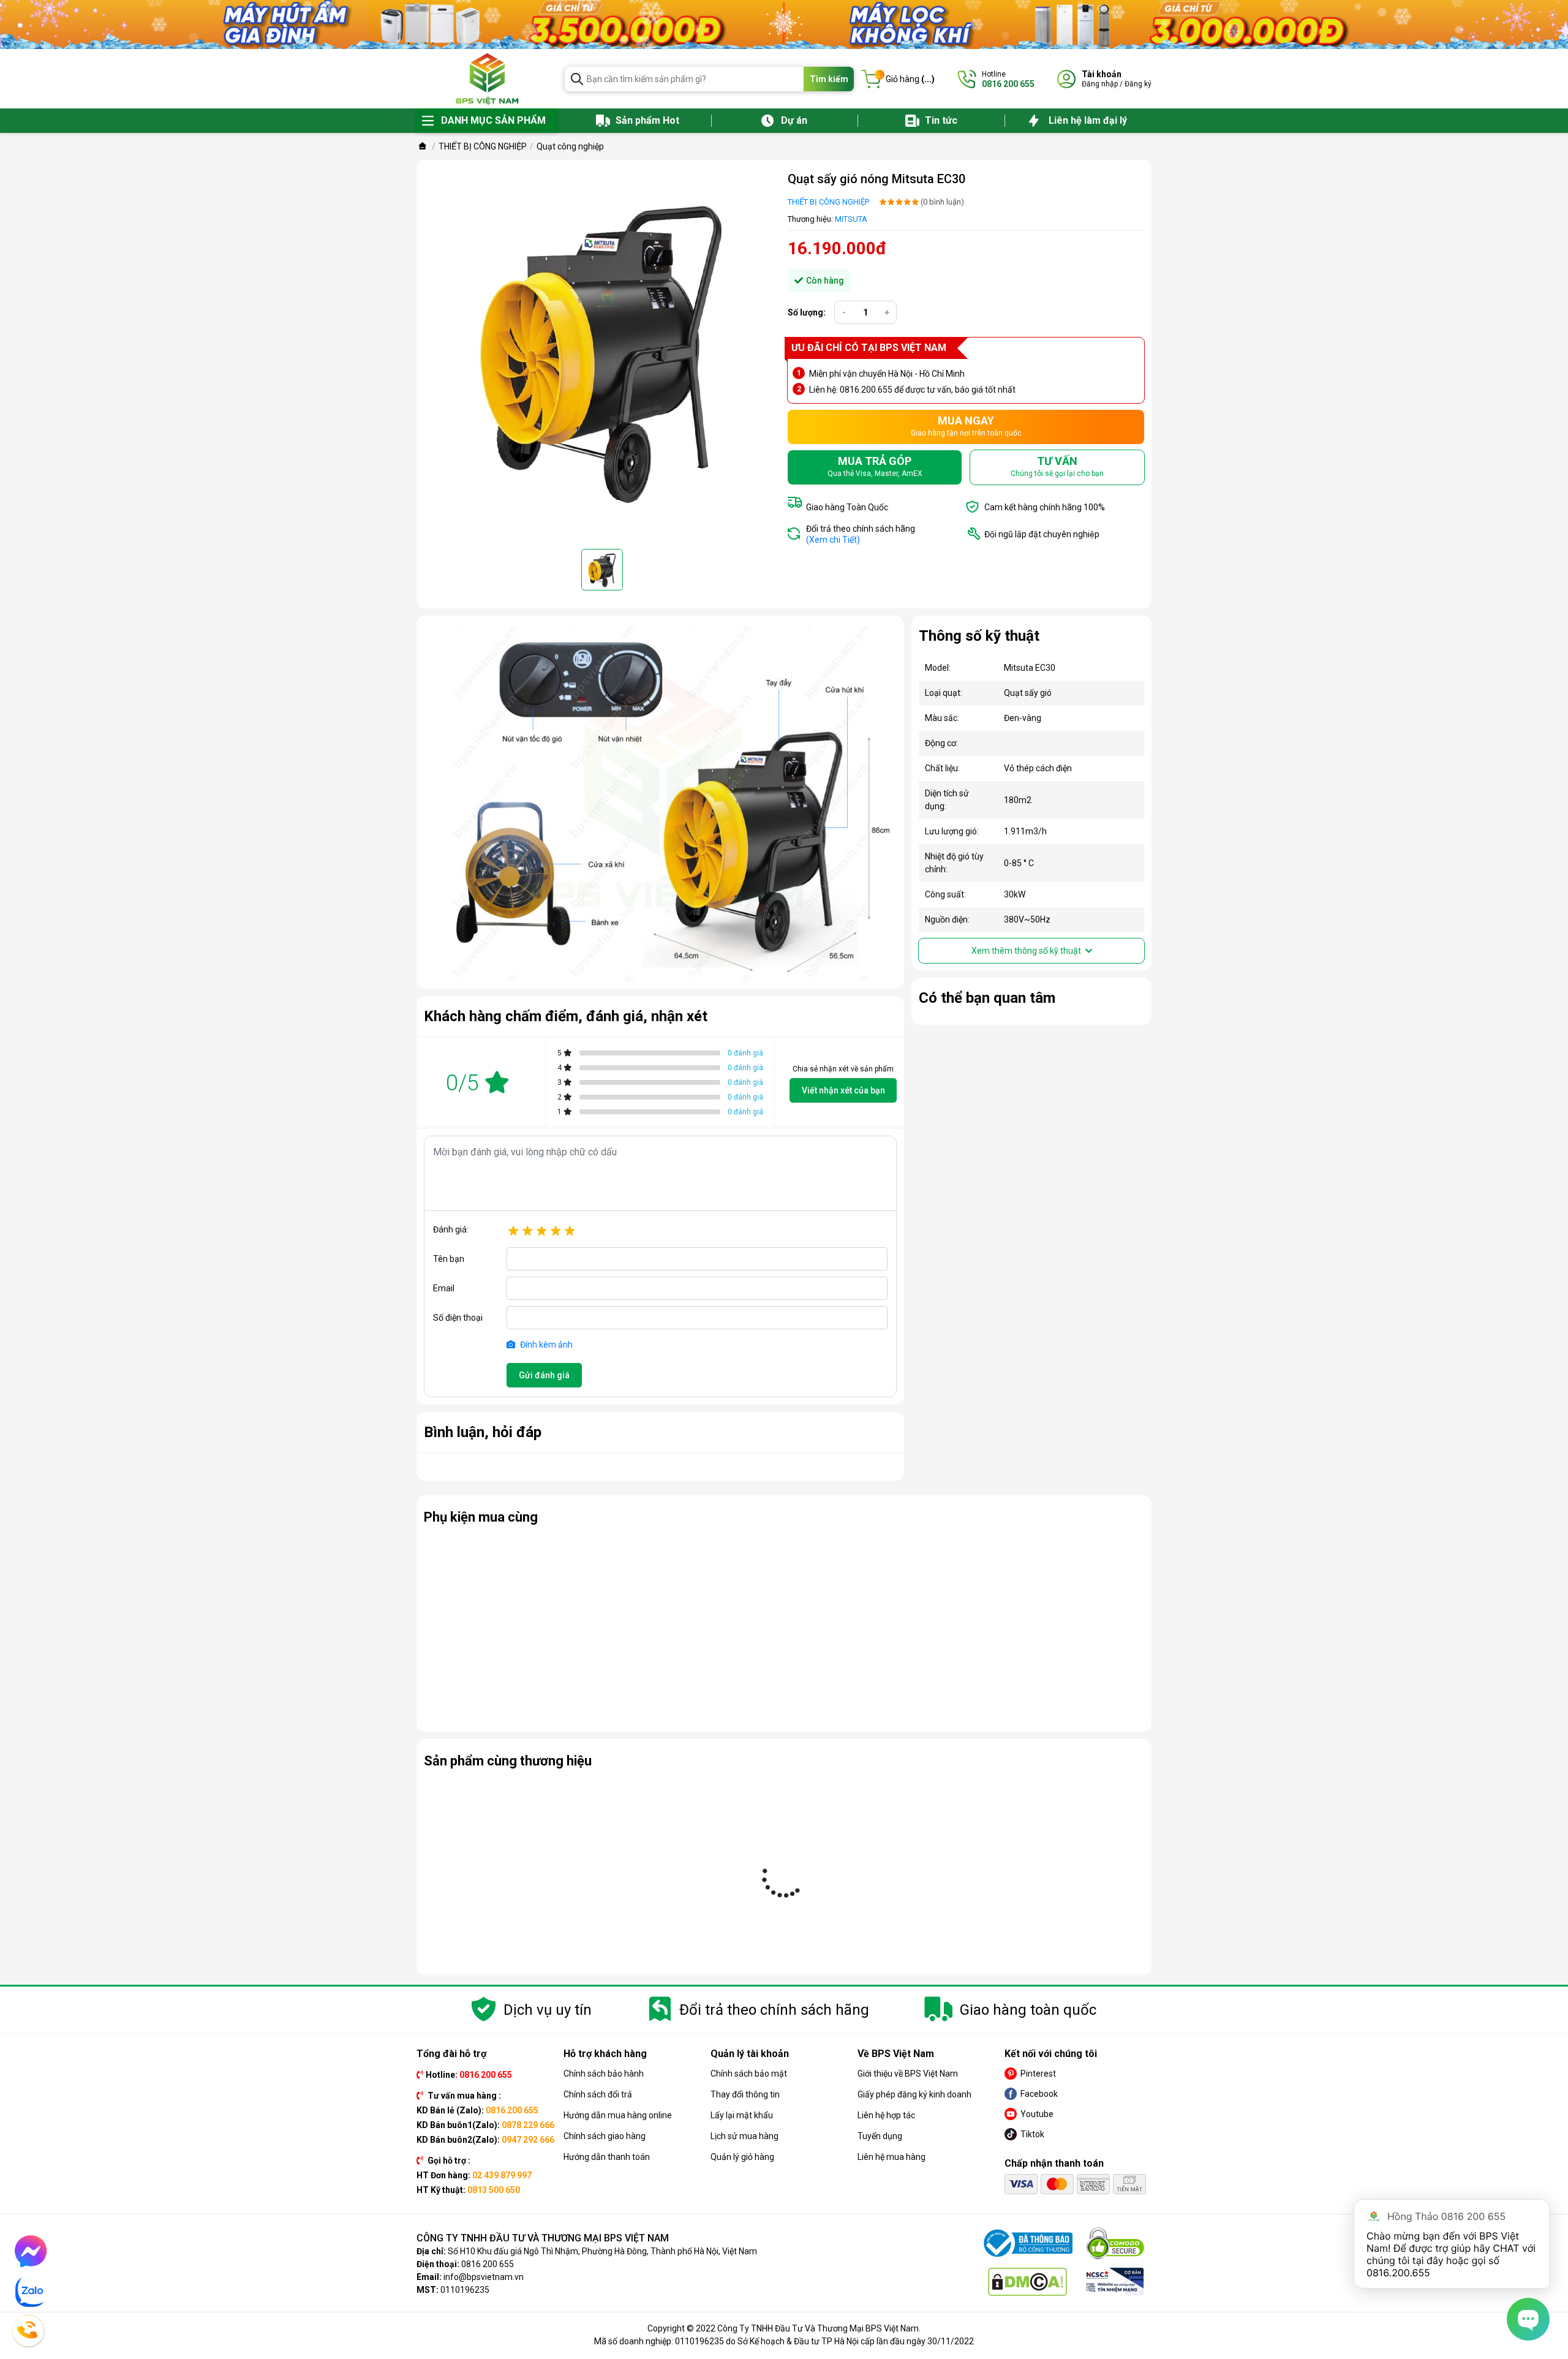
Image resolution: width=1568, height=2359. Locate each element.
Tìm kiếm (829, 79)
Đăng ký (1138, 84)
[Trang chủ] (423, 146)
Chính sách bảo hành (604, 2074)
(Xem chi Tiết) (833, 540)
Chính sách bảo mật (749, 2074)
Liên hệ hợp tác (886, 2115)
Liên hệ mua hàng (891, 2157)
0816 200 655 (488, 2264)
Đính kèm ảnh (545, 1345)
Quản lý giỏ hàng (742, 2157)
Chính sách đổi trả (598, 2094)
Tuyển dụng (880, 2136)
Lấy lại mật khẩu (742, 2115)
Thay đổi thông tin (745, 2094)
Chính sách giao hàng (605, 2136)
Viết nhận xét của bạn (843, 1090)
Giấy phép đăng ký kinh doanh (914, 2094)
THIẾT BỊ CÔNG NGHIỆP (828, 202)
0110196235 (465, 2290)
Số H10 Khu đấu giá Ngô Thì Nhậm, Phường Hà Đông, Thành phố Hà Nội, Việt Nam (602, 2251)
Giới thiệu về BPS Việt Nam (908, 2074)
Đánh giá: (451, 1229)
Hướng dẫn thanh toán (607, 2157)
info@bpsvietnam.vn (484, 2277)
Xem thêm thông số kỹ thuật (1027, 951)
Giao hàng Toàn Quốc (847, 507)
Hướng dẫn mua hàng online (618, 2115)
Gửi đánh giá (544, 1375)
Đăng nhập (1100, 84)
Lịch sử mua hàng (744, 2136)
